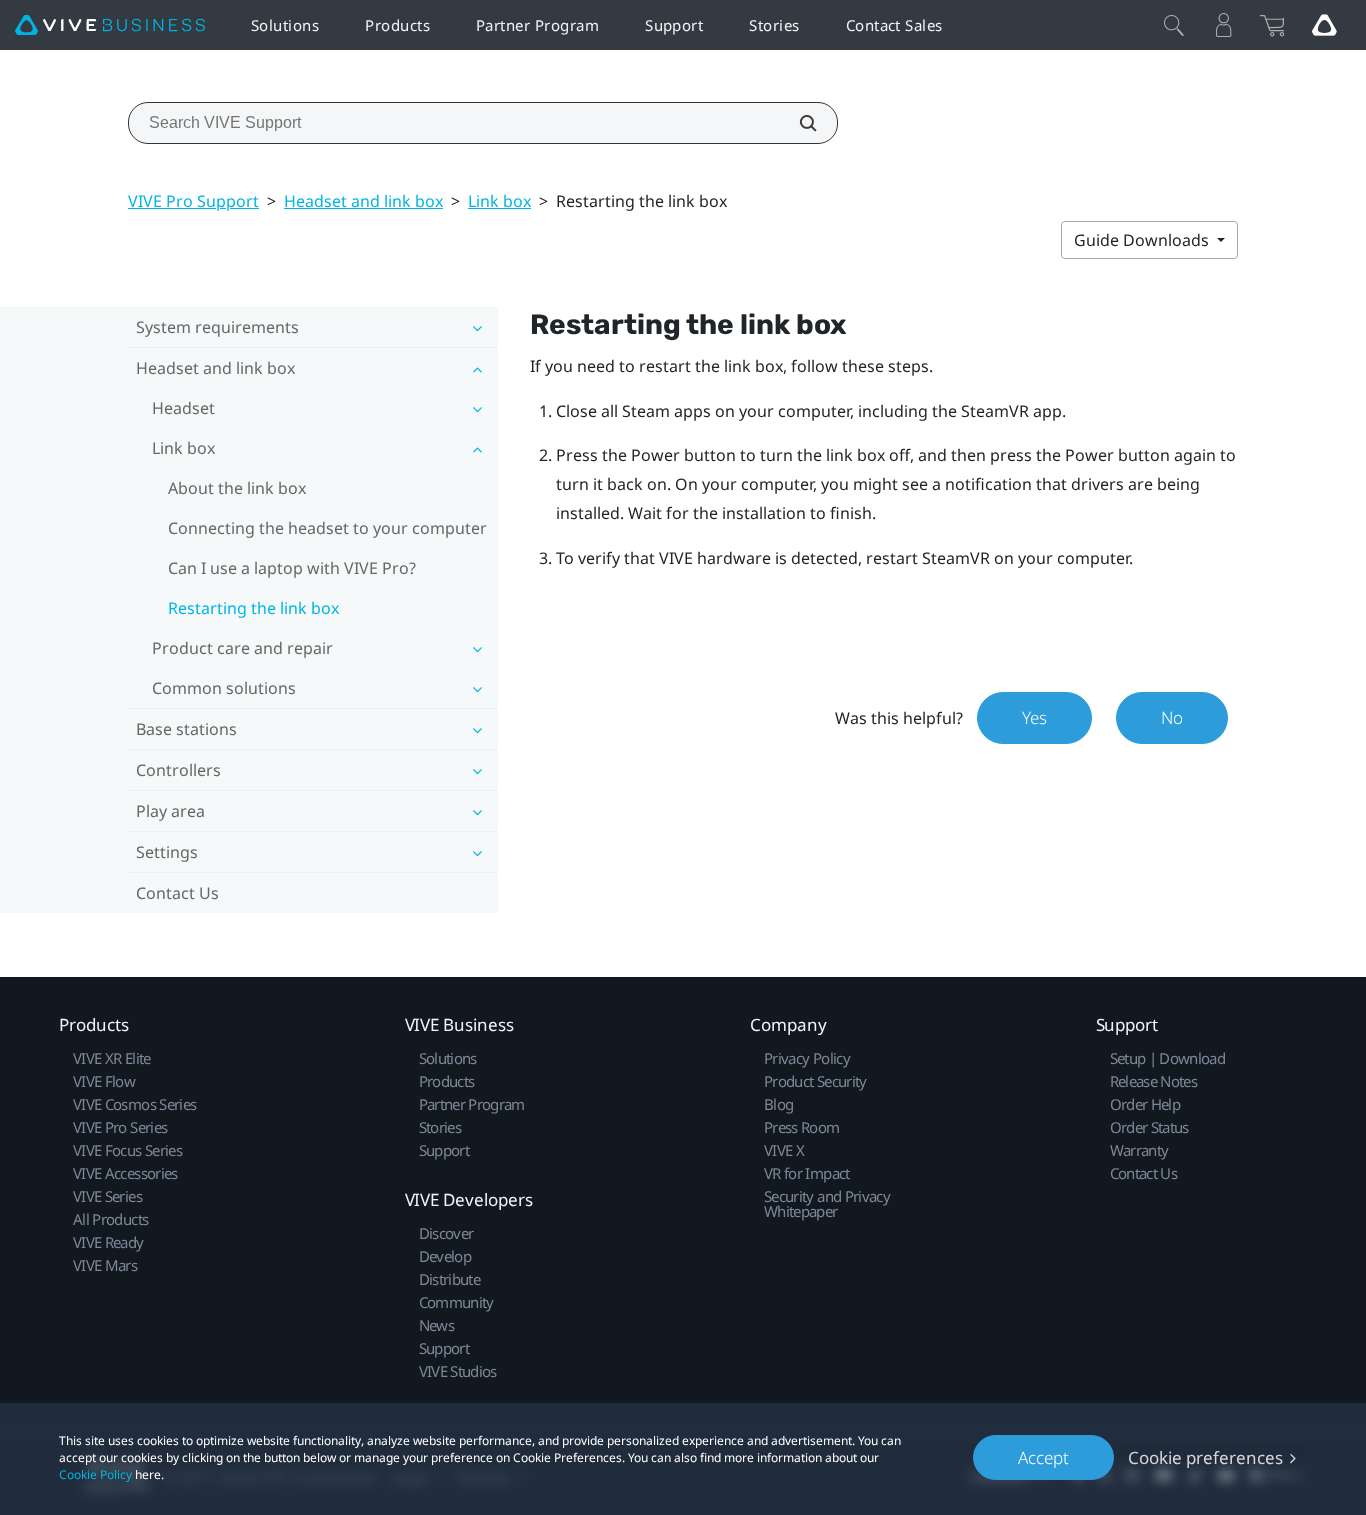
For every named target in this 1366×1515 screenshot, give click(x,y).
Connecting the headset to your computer (327, 528)
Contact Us (177, 893)
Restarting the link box (253, 608)
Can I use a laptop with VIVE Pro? (292, 568)
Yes (1034, 717)
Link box (499, 201)
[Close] (1174, 25)
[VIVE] (110, 25)
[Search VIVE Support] (797, 123)
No (1172, 717)
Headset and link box (363, 201)
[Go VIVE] (1324, 25)
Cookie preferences (1205, 1457)
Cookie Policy (95, 1474)
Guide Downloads (1143, 240)
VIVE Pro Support (193, 201)
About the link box (237, 488)
